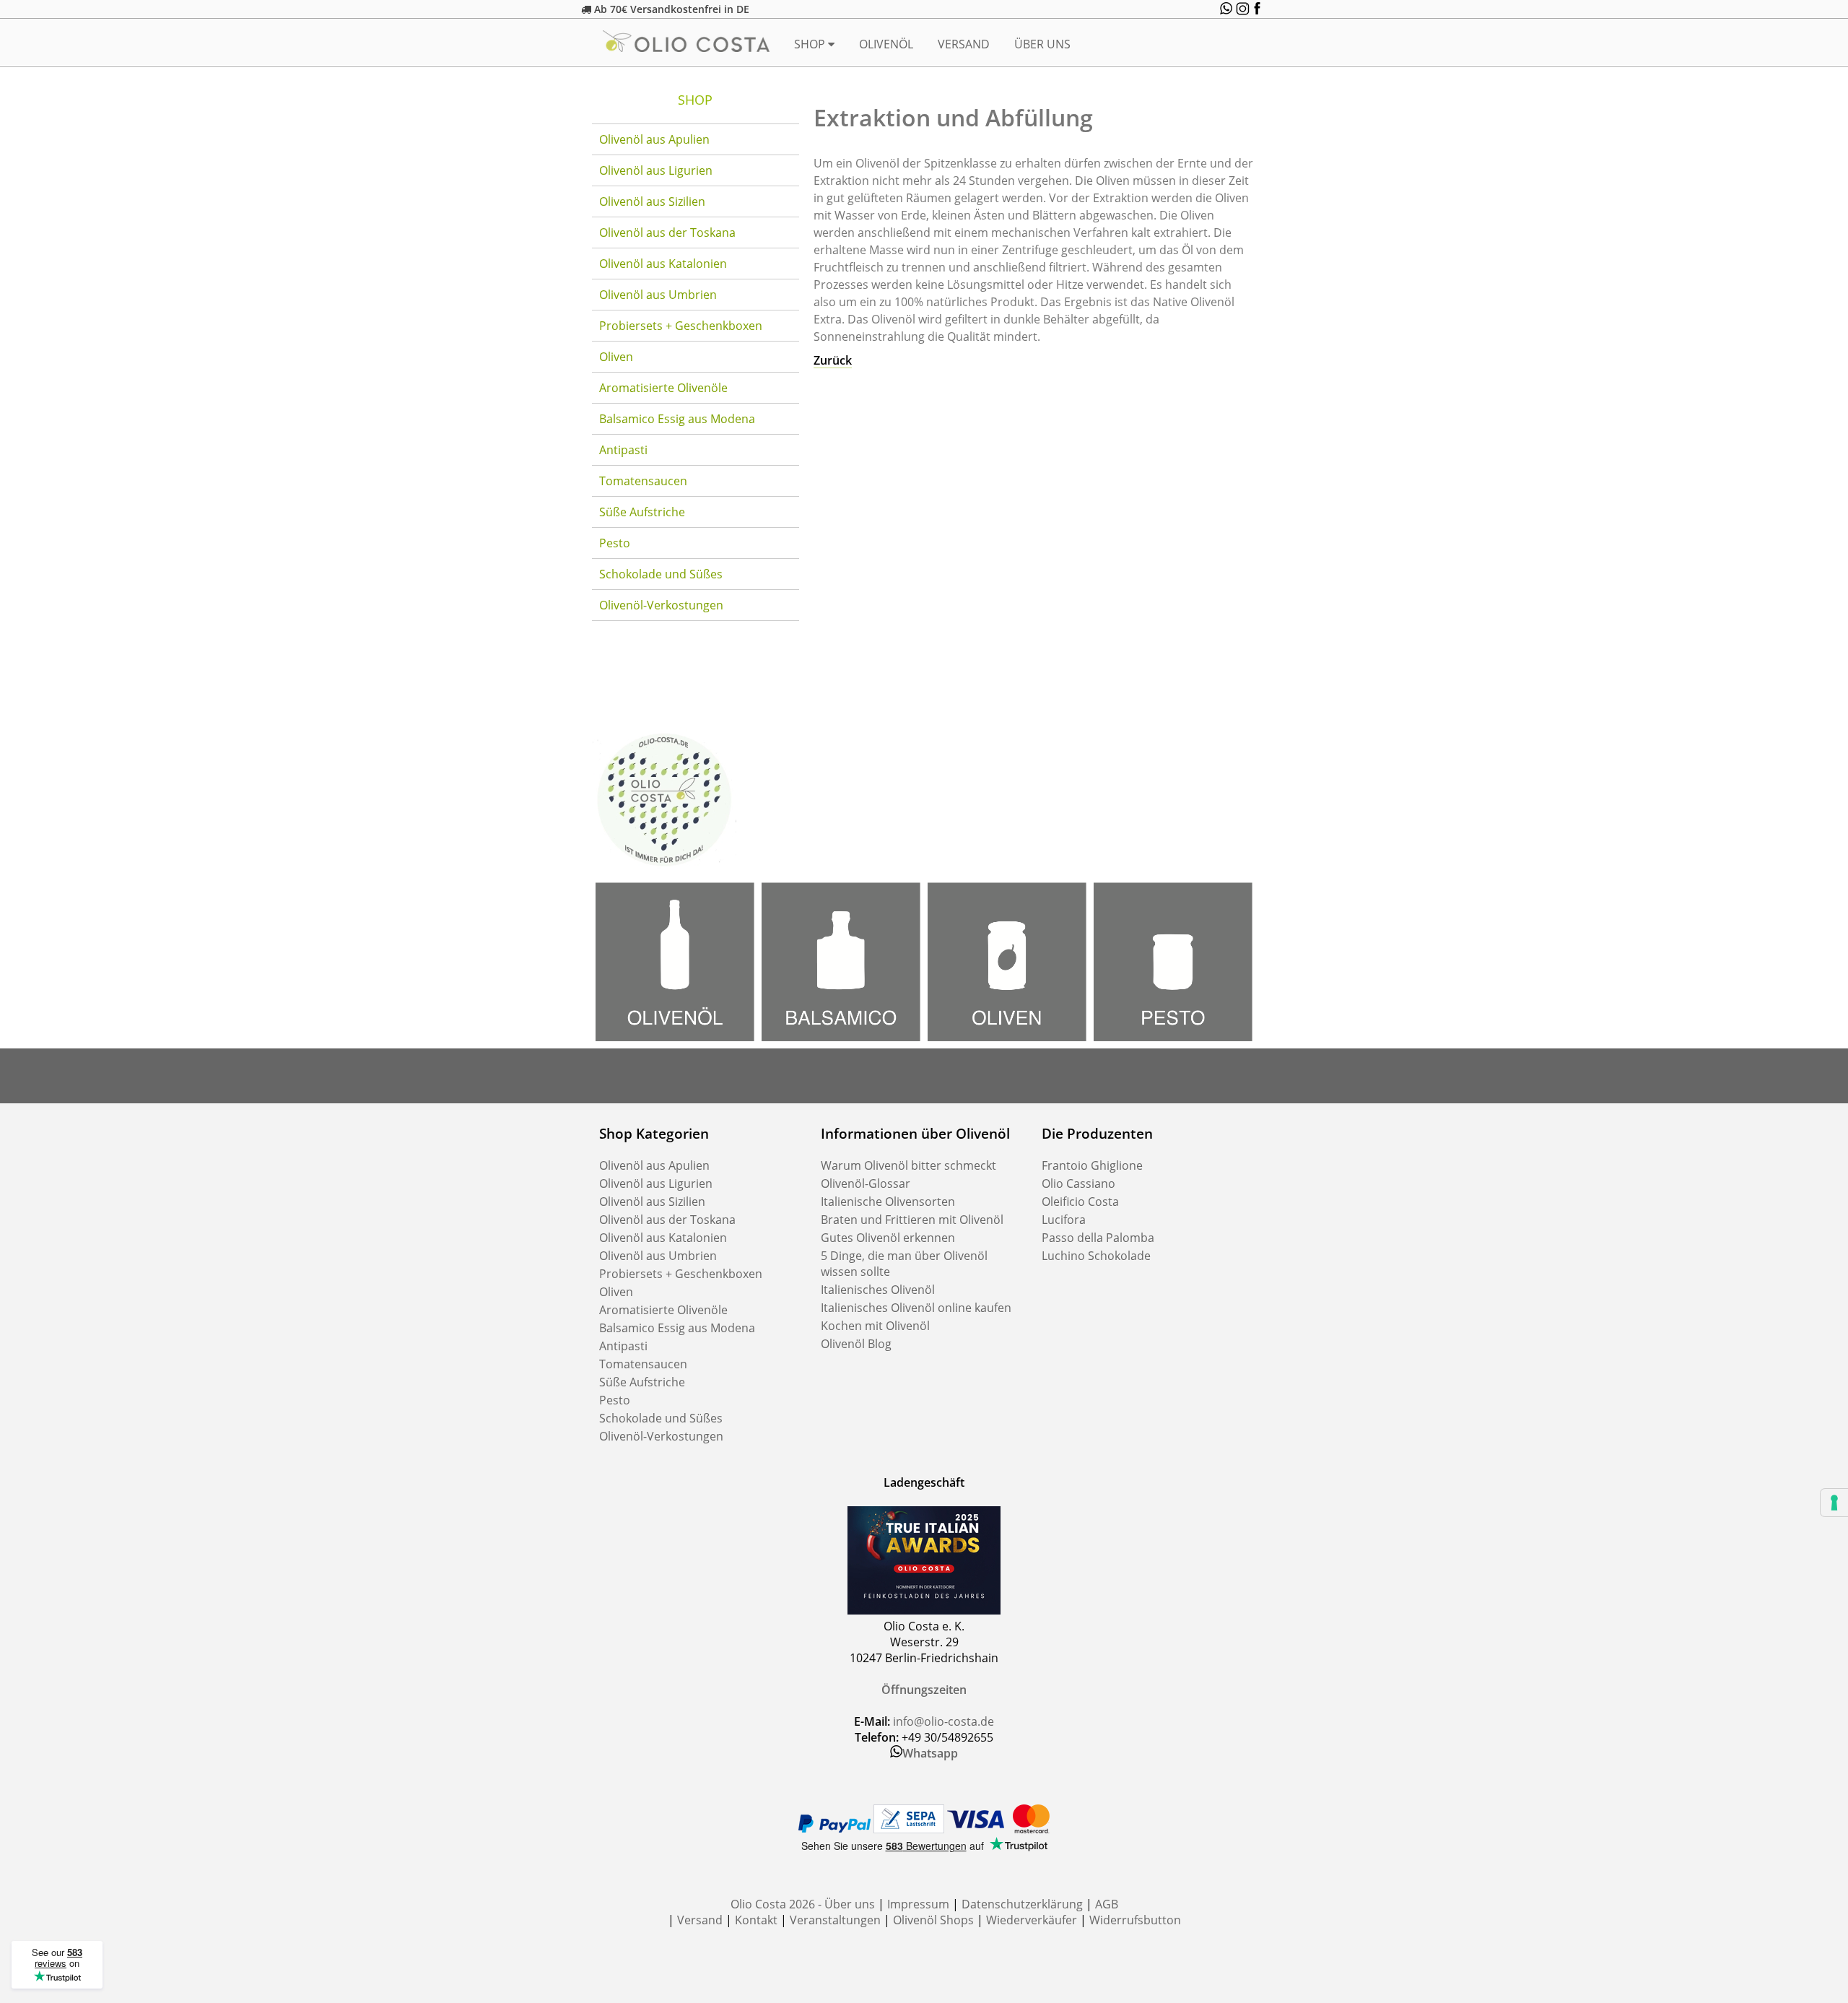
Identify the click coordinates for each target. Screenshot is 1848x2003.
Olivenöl (886, 44)
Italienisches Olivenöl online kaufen (916, 1308)
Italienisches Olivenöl (878, 1290)
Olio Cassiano (1078, 1183)
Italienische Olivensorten (888, 1202)
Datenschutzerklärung (1022, 1904)
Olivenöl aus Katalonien (663, 264)
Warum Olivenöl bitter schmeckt (908, 1165)
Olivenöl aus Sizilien (652, 201)
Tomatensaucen (643, 481)
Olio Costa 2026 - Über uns (803, 1904)
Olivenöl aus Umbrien (658, 295)
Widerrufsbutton (1135, 1920)
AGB (1107, 1904)
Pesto (615, 543)
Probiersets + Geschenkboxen (681, 326)
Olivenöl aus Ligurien (656, 170)
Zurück (833, 360)
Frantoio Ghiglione (1092, 1165)
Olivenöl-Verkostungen (661, 605)
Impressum (918, 1904)
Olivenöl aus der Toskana (667, 233)
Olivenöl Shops (933, 1920)
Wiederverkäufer (1032, 1920)
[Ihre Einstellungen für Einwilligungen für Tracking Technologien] (1834, 1503)
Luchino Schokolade (1096, 1256)
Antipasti (623, 450)
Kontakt (756, 1920)
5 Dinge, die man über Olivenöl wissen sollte (904, 1264)
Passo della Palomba (1098, 1238)
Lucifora (1064, 1220)
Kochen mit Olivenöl (875, 1326)
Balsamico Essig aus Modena (677, 419)
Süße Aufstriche (642, 512)
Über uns (1042, 44)
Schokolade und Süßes (661, 574)
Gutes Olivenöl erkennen (888, 1238)
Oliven (616, 357)
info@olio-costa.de (943, 1721)
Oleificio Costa (1080, 1202)
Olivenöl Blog (856, 1344)
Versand (964, 44)
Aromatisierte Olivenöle (663, 388)
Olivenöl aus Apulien (654, 139)
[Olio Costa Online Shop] (664, 867)
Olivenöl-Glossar (866, 1183)
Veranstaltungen (835, 1920)
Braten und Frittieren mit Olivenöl (912, 1220)
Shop (811, 44)
